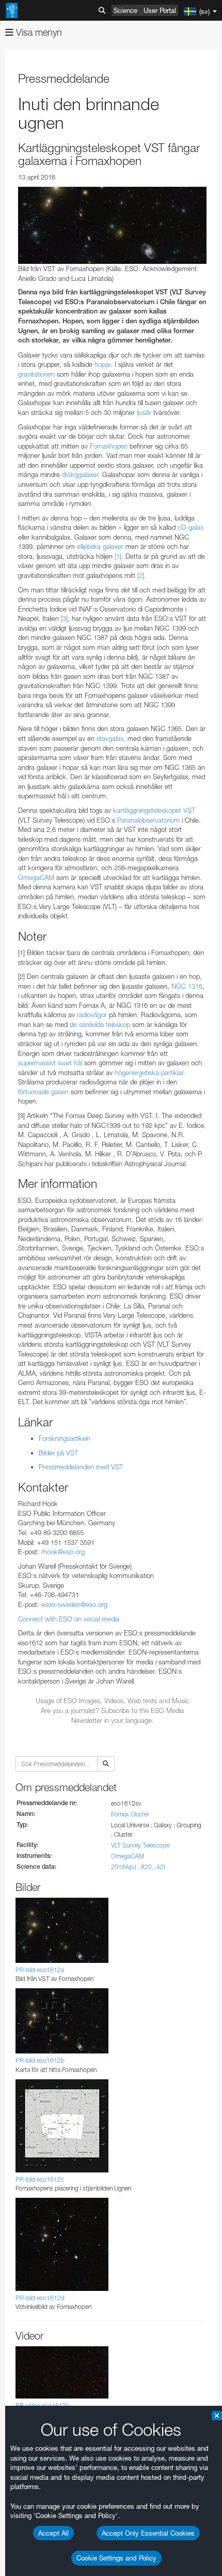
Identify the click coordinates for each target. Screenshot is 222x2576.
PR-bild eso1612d (40, 2298)
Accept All (53, 2533)
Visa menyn (38, 32)
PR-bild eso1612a (40, 1970)
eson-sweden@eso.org (74, 1604)
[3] (64, 618)
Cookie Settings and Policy (116, 2558)
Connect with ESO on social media (69, 1619)
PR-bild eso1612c (40, 2179)
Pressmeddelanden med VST (81, 1467)
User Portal (160, 10)
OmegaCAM (128, 1856)
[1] (118, 556)
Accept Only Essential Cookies (148, 2533)
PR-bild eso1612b (40, 2060)
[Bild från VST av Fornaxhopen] (112, 225)
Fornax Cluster (130, 1814)
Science (125, 10)
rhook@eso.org (63, 1552)
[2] (141, 575)
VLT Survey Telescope (140, 1845)
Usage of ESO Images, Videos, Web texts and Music (112, 1701)
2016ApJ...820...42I (138, 1867)
